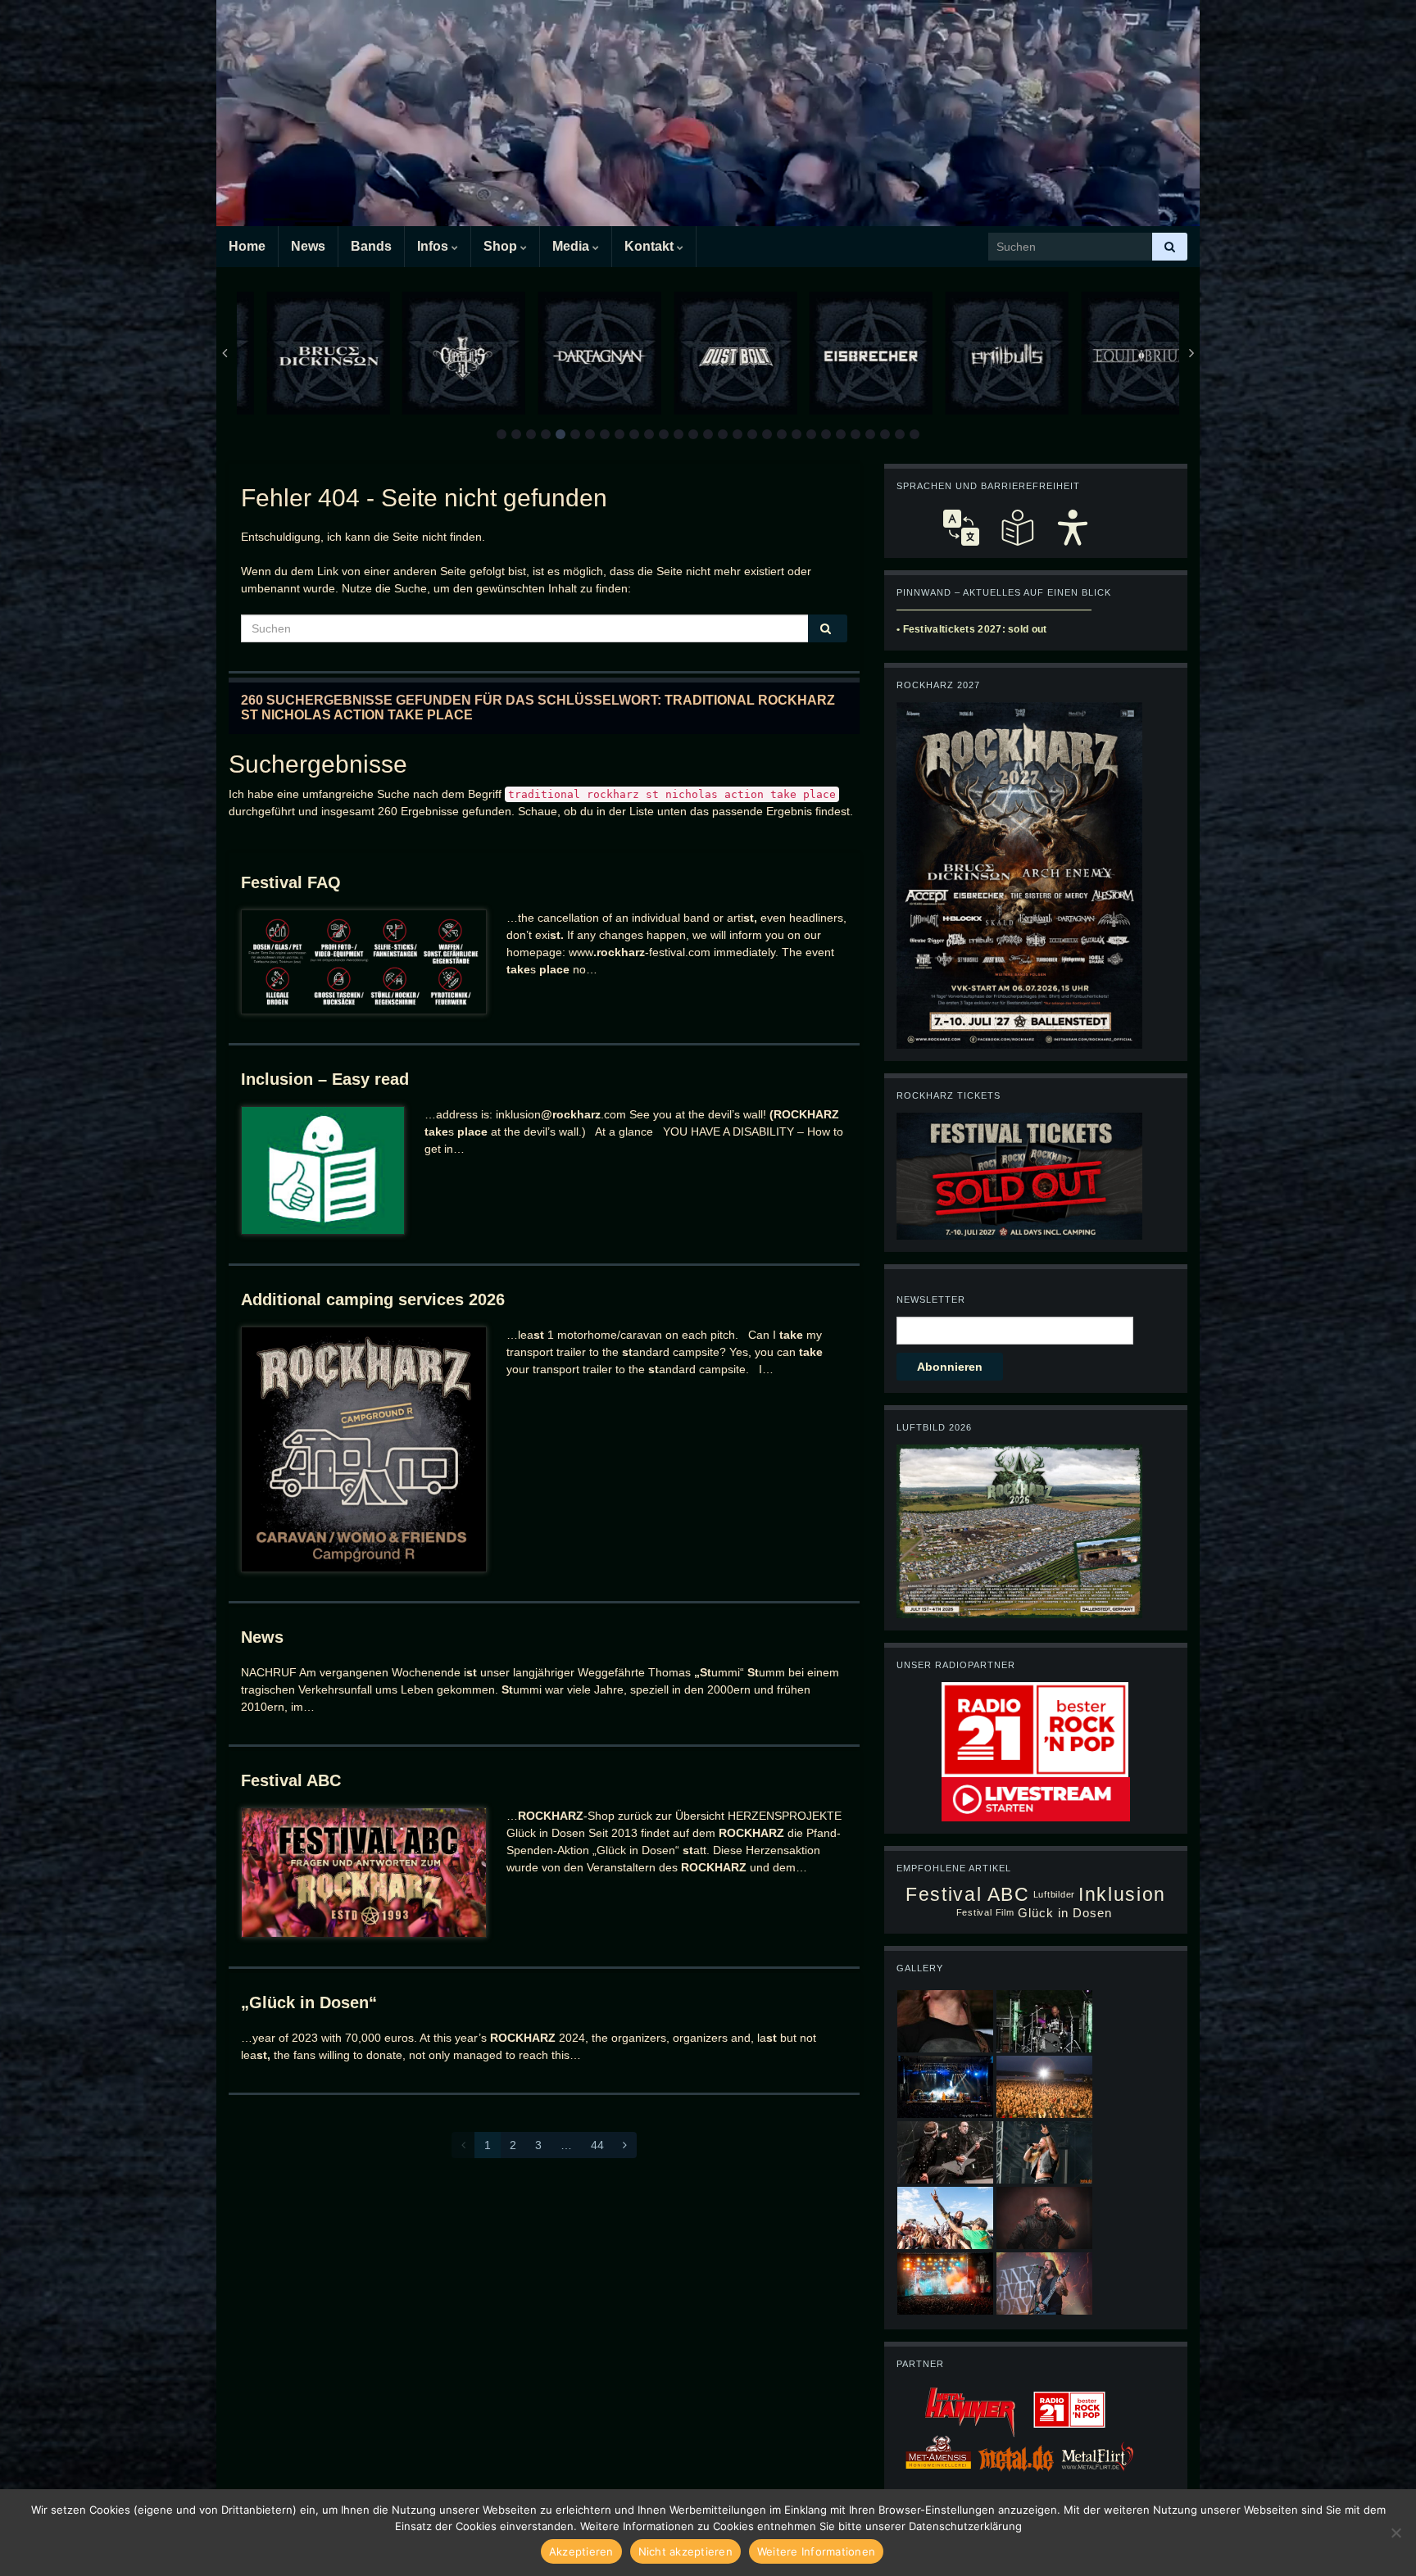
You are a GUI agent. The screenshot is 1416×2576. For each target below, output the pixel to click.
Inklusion (1122, 1895)
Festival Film (985, 1912)
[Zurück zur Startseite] (708, 113)
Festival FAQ (291, 882)
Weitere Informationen (816, 2551)
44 (597, 2145)
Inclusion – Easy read (325, 1079)
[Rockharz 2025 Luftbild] (1019, 1531)
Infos (434, 246)
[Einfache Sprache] (1017, 528)
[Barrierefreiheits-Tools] (1073, 528)
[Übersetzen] (961, 528)
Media (572, 246)
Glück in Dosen (1065, 1913)
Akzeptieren (581, 2551)
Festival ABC (291, 1780)
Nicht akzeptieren (685, 2551)
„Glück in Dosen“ (309, 2002)
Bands (371, 246)
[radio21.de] (1035, 1729)
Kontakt (651, 246)
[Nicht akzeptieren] (1396, 2533)
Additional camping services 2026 (373, 1299)
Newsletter (931, 1299)
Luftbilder (1055, 1894)
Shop (502, 246)
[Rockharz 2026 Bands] (1019, 874)
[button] (501, 434)
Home (247, 246)
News (308, 246)
